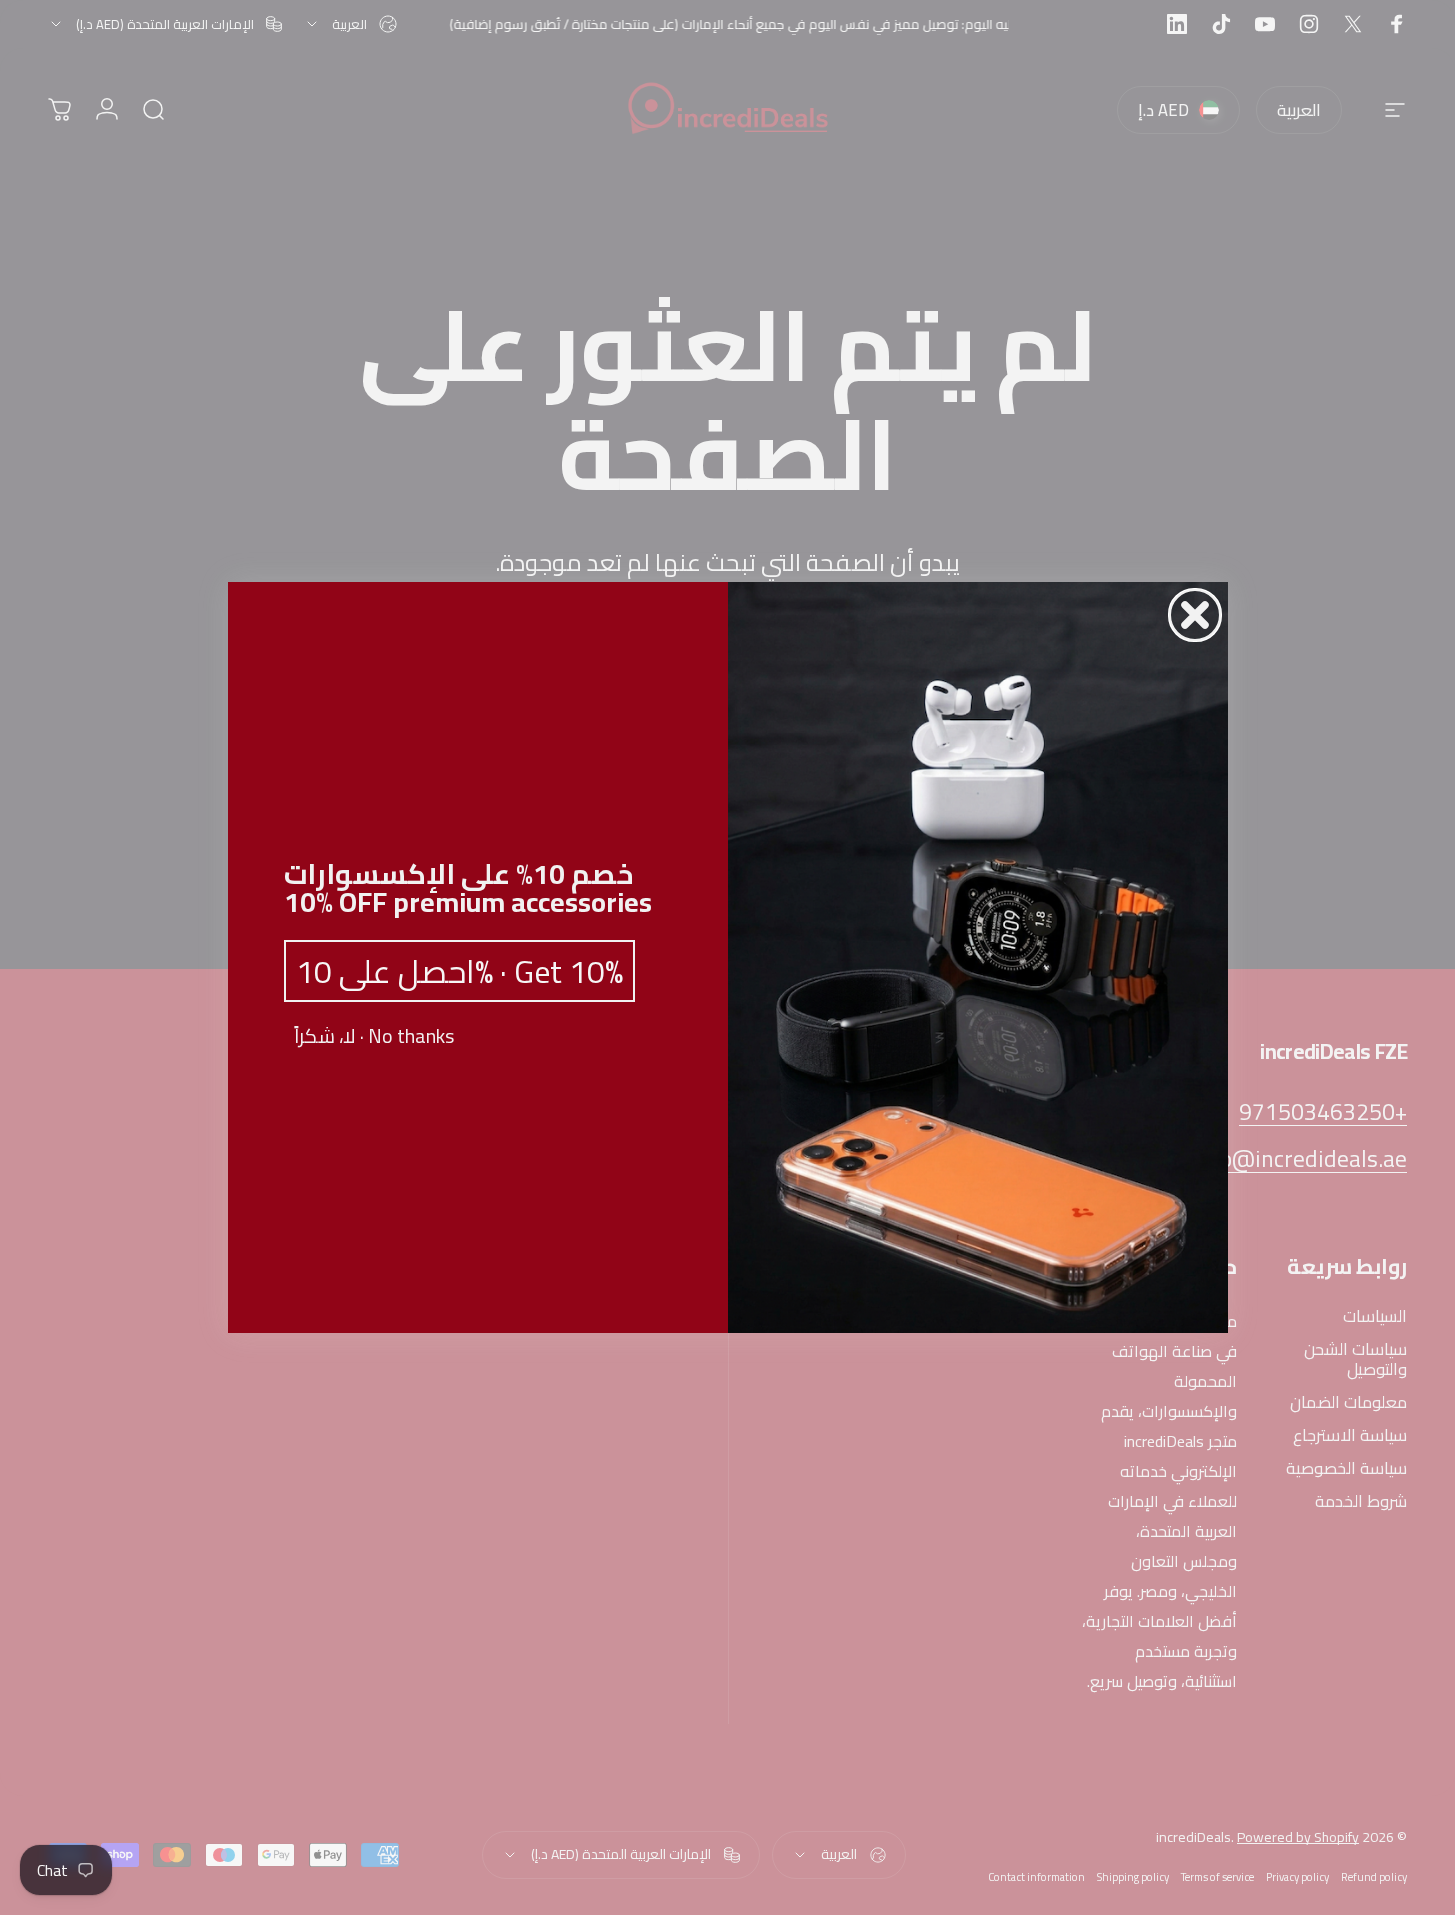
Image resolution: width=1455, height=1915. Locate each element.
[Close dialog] (1195, 615)
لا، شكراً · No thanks (374, 1036)
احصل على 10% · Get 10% (459, 971)
